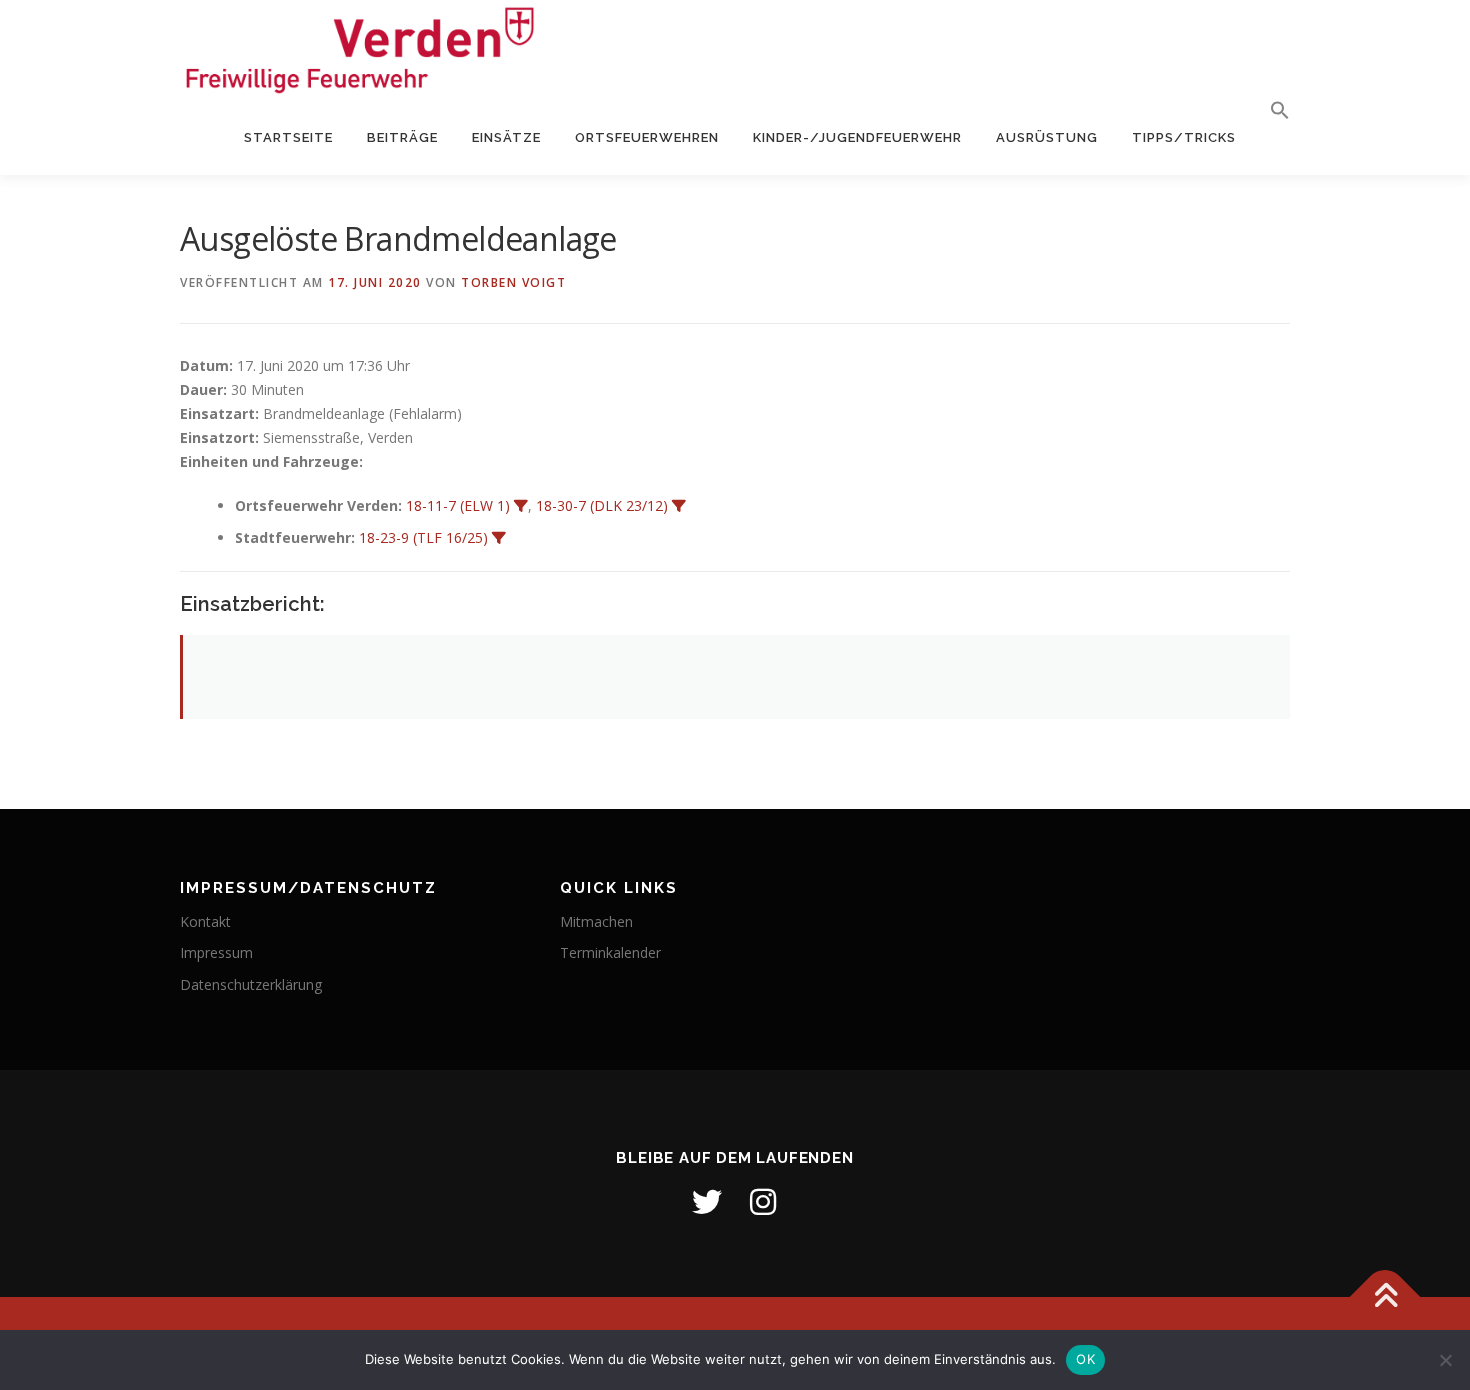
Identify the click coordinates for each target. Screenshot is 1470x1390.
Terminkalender (610, 952)
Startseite (288, 137)
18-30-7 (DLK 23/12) (602, 505)
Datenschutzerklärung (251, 984)
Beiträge (402, 137)
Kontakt (205, 921)
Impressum (216, 952)
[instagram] (763, 1202)
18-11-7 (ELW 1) (458, 505)
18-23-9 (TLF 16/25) (423, 537)
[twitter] (707, 1202)
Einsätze (506, 137)
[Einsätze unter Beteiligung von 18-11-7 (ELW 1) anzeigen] (521, 506)
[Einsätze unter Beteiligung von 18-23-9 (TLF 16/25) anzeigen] (499, 538)
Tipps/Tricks (1184, 137)
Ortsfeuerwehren (647, 137)
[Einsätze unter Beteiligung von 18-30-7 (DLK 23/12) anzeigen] (679, 506)
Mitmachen (596, 921)
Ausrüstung (1047, 137)
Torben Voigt (513, 282)
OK (1085, 1359)
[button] (1271, 111)
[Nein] (1445, 1360)
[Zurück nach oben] (1385, 1296)
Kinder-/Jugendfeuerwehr (857, 137)
